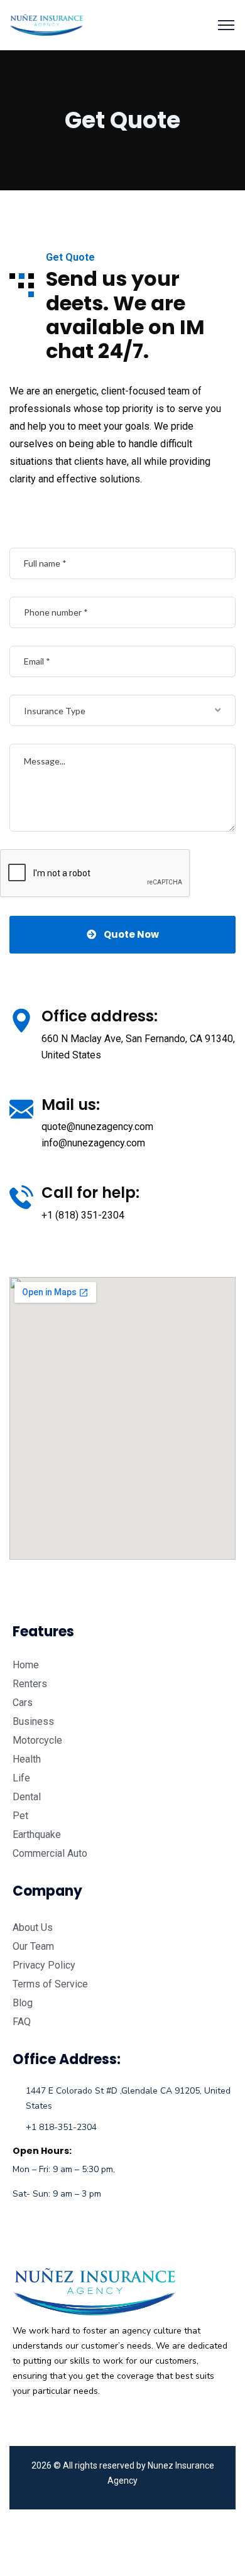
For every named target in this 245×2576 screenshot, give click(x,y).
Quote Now (131, 934)
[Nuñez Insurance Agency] (46, 24)
